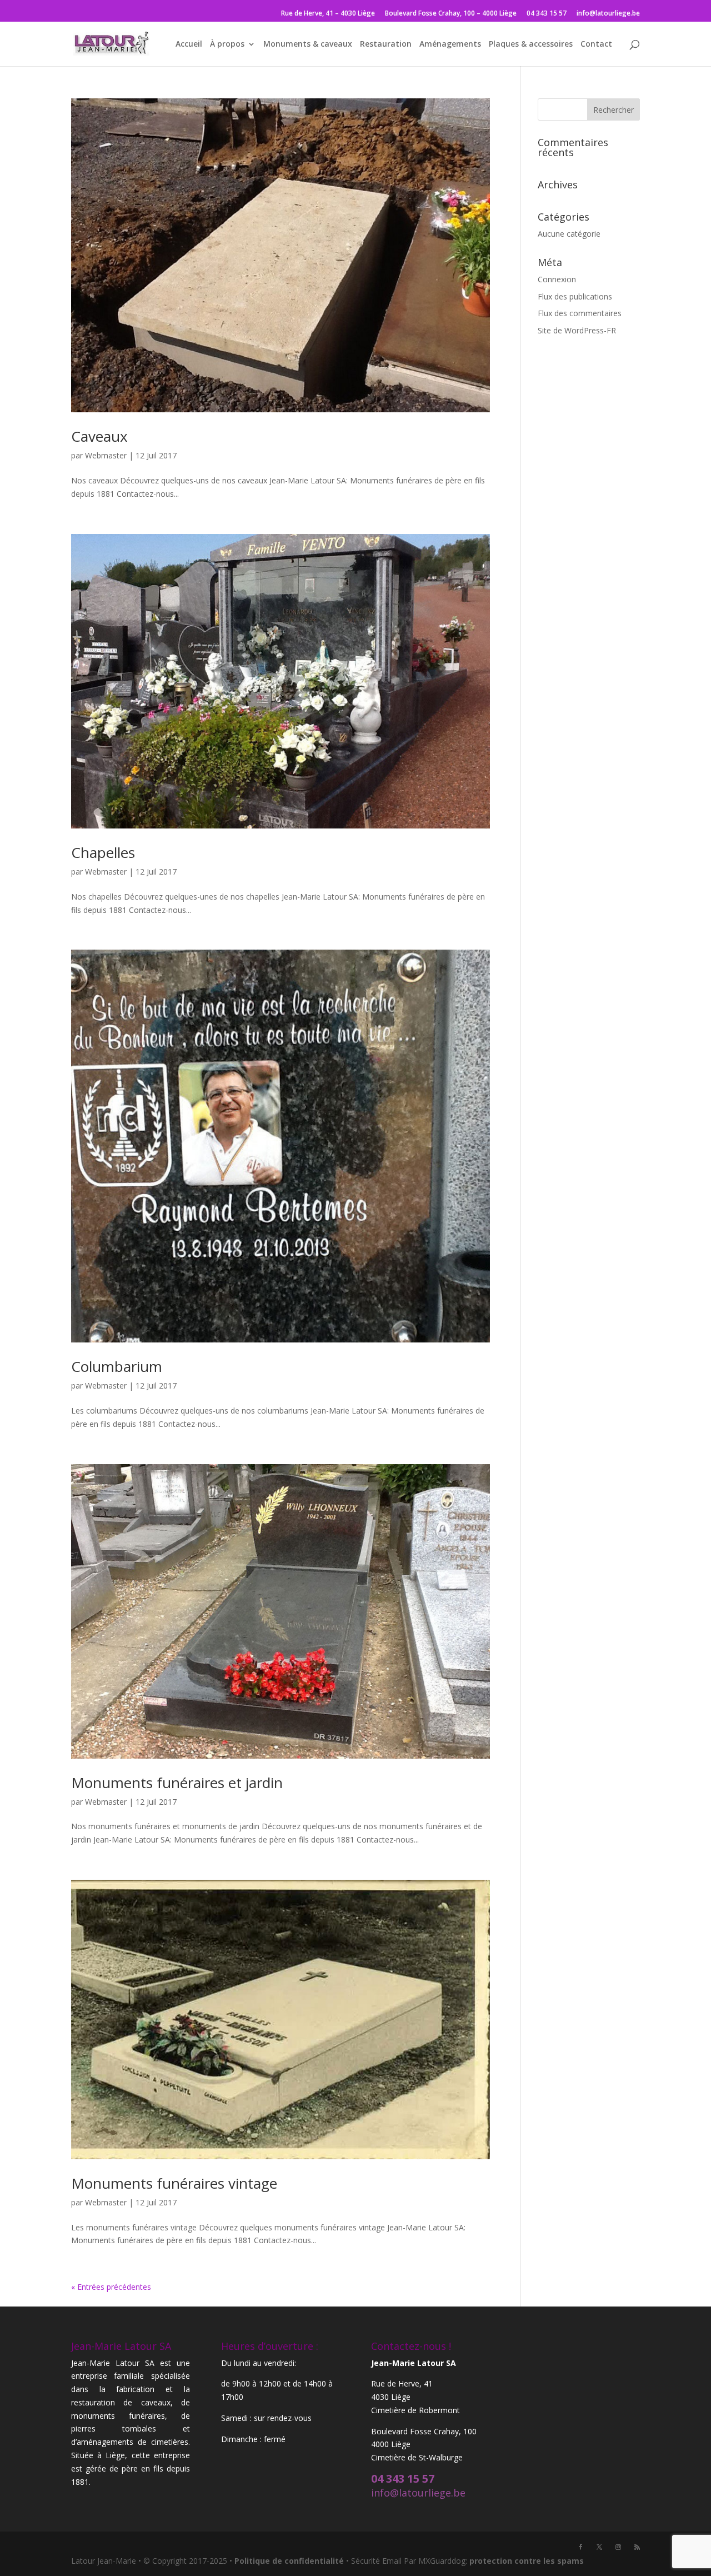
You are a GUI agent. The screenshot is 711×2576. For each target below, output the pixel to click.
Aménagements (450, 44)
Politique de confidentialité (289, 2561)
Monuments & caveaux (308, 44)
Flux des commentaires (580, 313)
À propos (227, 44)
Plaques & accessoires (531, 44)
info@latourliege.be (608, 14)
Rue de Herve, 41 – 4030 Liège (328, 14)
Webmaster (106, 455)
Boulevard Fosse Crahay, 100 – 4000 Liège (451, 14)
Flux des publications (575, 296)
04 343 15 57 (547, 14)
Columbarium (117, 1366)
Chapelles (103, 852)
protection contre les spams (527, 2561)
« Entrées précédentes (111, 2287)
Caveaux (99, 436)
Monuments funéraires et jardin (177, 1783)
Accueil (189, 44)
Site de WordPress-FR (577, 330)
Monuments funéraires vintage (174, 2183)
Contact (596, 44)
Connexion (557, 279)
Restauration (386, 44)
